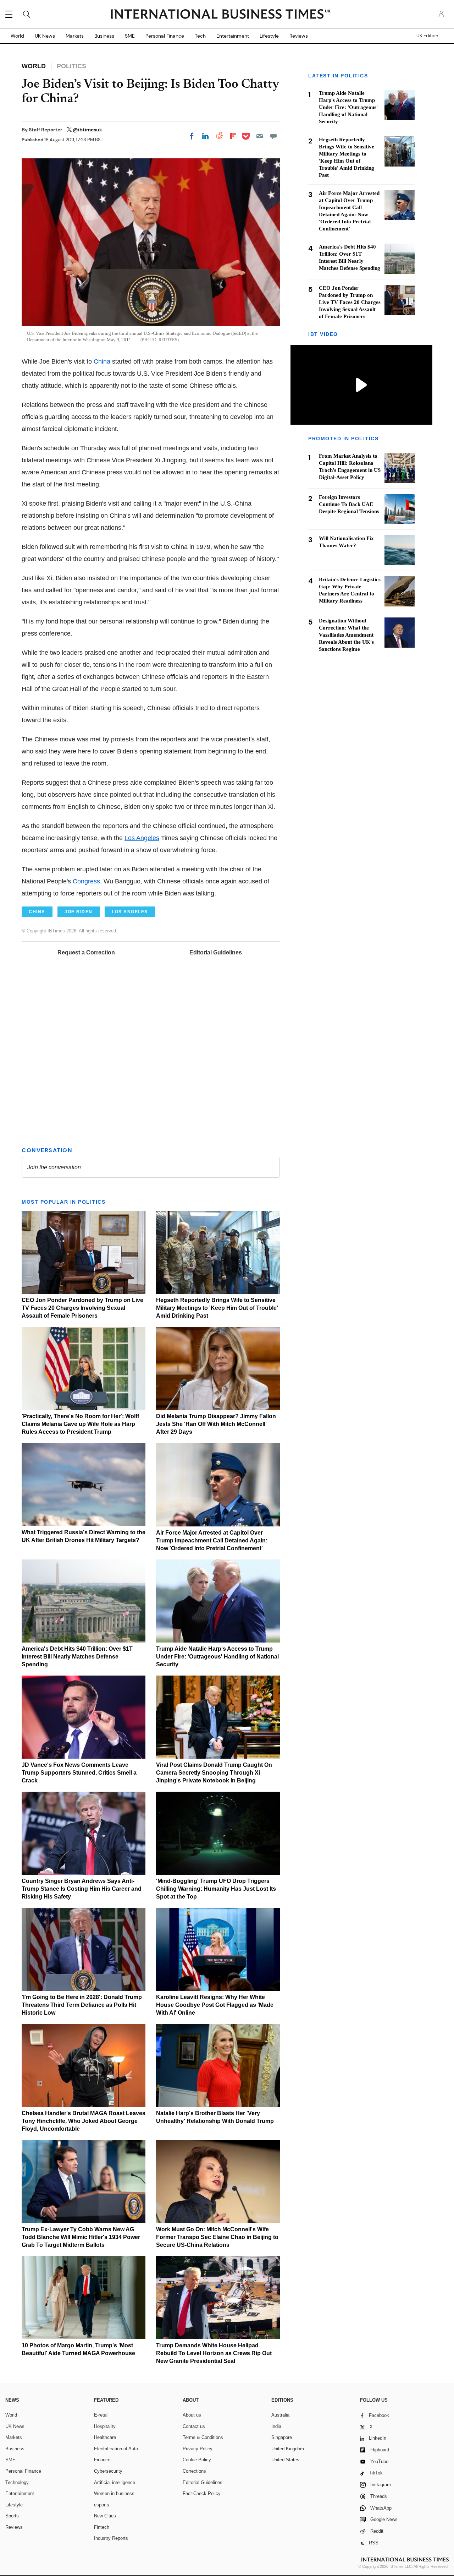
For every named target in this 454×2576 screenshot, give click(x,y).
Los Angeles (142, 838)
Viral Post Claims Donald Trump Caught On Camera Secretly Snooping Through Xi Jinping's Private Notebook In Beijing (214, 1773)
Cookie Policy (197, 2460)
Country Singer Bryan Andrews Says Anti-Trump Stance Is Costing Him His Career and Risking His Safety (82, 1889)
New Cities (105, 2516)
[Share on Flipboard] (233, 136)
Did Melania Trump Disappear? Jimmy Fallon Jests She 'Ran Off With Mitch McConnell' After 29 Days (216, 1424)
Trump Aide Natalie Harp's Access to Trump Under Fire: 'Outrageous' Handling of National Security (217, 1657)
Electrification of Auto (116, 2449)
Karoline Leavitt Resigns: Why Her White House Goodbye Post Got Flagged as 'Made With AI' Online (215, 2005)
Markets (75, 36)
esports (102, 2505)
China (102, 361)
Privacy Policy (198, 2449)
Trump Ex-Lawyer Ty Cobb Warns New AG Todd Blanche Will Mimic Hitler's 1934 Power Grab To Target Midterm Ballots (81, 2237)
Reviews (299, 36)
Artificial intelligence (115, 2482)
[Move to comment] (273, 136)
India (276, 2426)
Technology (17, 2482)
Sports (12, 2516)
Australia (280, 2415)
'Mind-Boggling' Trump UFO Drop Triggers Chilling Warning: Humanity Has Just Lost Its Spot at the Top (216, 1889)
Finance (102, 2460)
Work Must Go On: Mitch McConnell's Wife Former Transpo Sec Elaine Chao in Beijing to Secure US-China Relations (217, 2237)
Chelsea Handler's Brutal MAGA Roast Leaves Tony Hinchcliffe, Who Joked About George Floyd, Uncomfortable (84, 2121)
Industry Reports (111, 2538)
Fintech (102, 2527)
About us (192, 2415)
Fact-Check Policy (202, 2493)
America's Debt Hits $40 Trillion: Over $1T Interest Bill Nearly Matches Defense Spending (77, 1657)
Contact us (194, 2426)
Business (104, 36)
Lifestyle (269, 36)
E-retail (101, 2415)
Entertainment (233, 36)
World (17, 36)
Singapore (282, 2437)
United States (285, 2460)
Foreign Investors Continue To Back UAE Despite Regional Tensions (349, 504)
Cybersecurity (108, 2471)
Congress (86, 881)
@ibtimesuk (87, 130)
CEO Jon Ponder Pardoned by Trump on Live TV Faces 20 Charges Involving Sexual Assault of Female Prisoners (82, 1308)
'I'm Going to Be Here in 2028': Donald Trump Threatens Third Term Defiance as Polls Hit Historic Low (82, 2005)
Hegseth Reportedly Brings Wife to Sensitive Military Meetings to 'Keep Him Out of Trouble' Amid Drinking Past (217, 1308)
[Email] (260, 136)
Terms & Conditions (203, 2437)
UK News (45, 36)
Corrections (194, 2471)
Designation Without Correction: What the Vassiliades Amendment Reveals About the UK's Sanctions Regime (346, 635)
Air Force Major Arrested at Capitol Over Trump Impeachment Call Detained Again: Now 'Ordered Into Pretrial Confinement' (212, 1540)
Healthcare (105, 2437)
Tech (200, 36)
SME (130, 36)
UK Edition (427, 36)
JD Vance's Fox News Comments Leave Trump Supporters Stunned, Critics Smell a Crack (79, 1773)
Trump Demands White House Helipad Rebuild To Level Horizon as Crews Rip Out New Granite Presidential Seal (214, 2353)
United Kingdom (288, 2449)
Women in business (114, 2493)
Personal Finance (165, 36)
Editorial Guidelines (216, 952)
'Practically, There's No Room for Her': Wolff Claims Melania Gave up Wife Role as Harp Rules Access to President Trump (80, 1424)
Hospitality (105, 2426)
